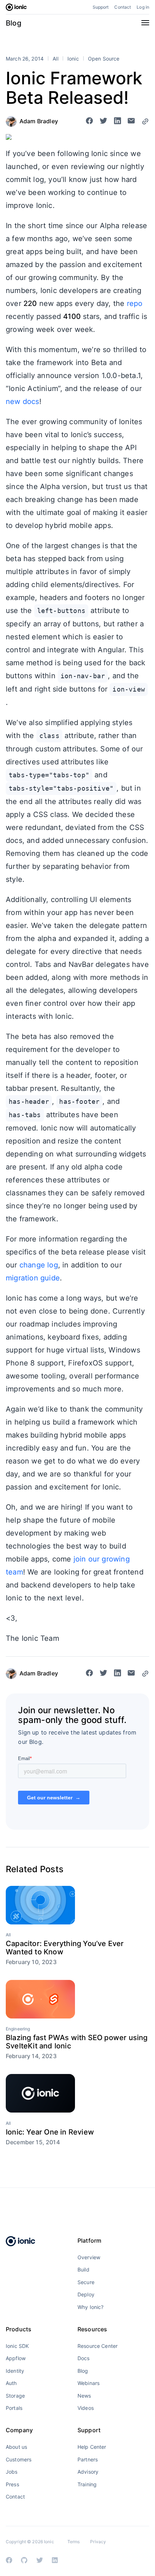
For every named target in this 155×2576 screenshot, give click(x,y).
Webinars (88, 2383)
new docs (23, 401)
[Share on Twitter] (103, 121)
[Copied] (145, 121)
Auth (11, 2383)
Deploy (86, 2294)
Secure (86, 2282)
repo (135, 303)
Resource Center (98, 2346)
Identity (15, 2371)
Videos (86, 2408)
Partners (88, 2459)
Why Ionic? (90, 2307)
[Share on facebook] (89, 121)
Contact (123, 7)
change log (39, 1265)
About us (16, 2447)
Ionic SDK (17, 2346)
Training (87, 2484)
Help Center (92, 2447)
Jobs (12, 2472)
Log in (143, 7)
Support (101, 7)
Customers (19, 2459)
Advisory (88, 2472)
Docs (84, 2358)
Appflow (16, 2358)
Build (83, 2269)
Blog (14, 23)
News (84, 2396)
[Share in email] (131, 121)
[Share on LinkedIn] (118, 121)
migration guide (33, 1278)
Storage (15, 2396)
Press (12, 2484)
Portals (14, 2408)
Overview (89, 2257)
